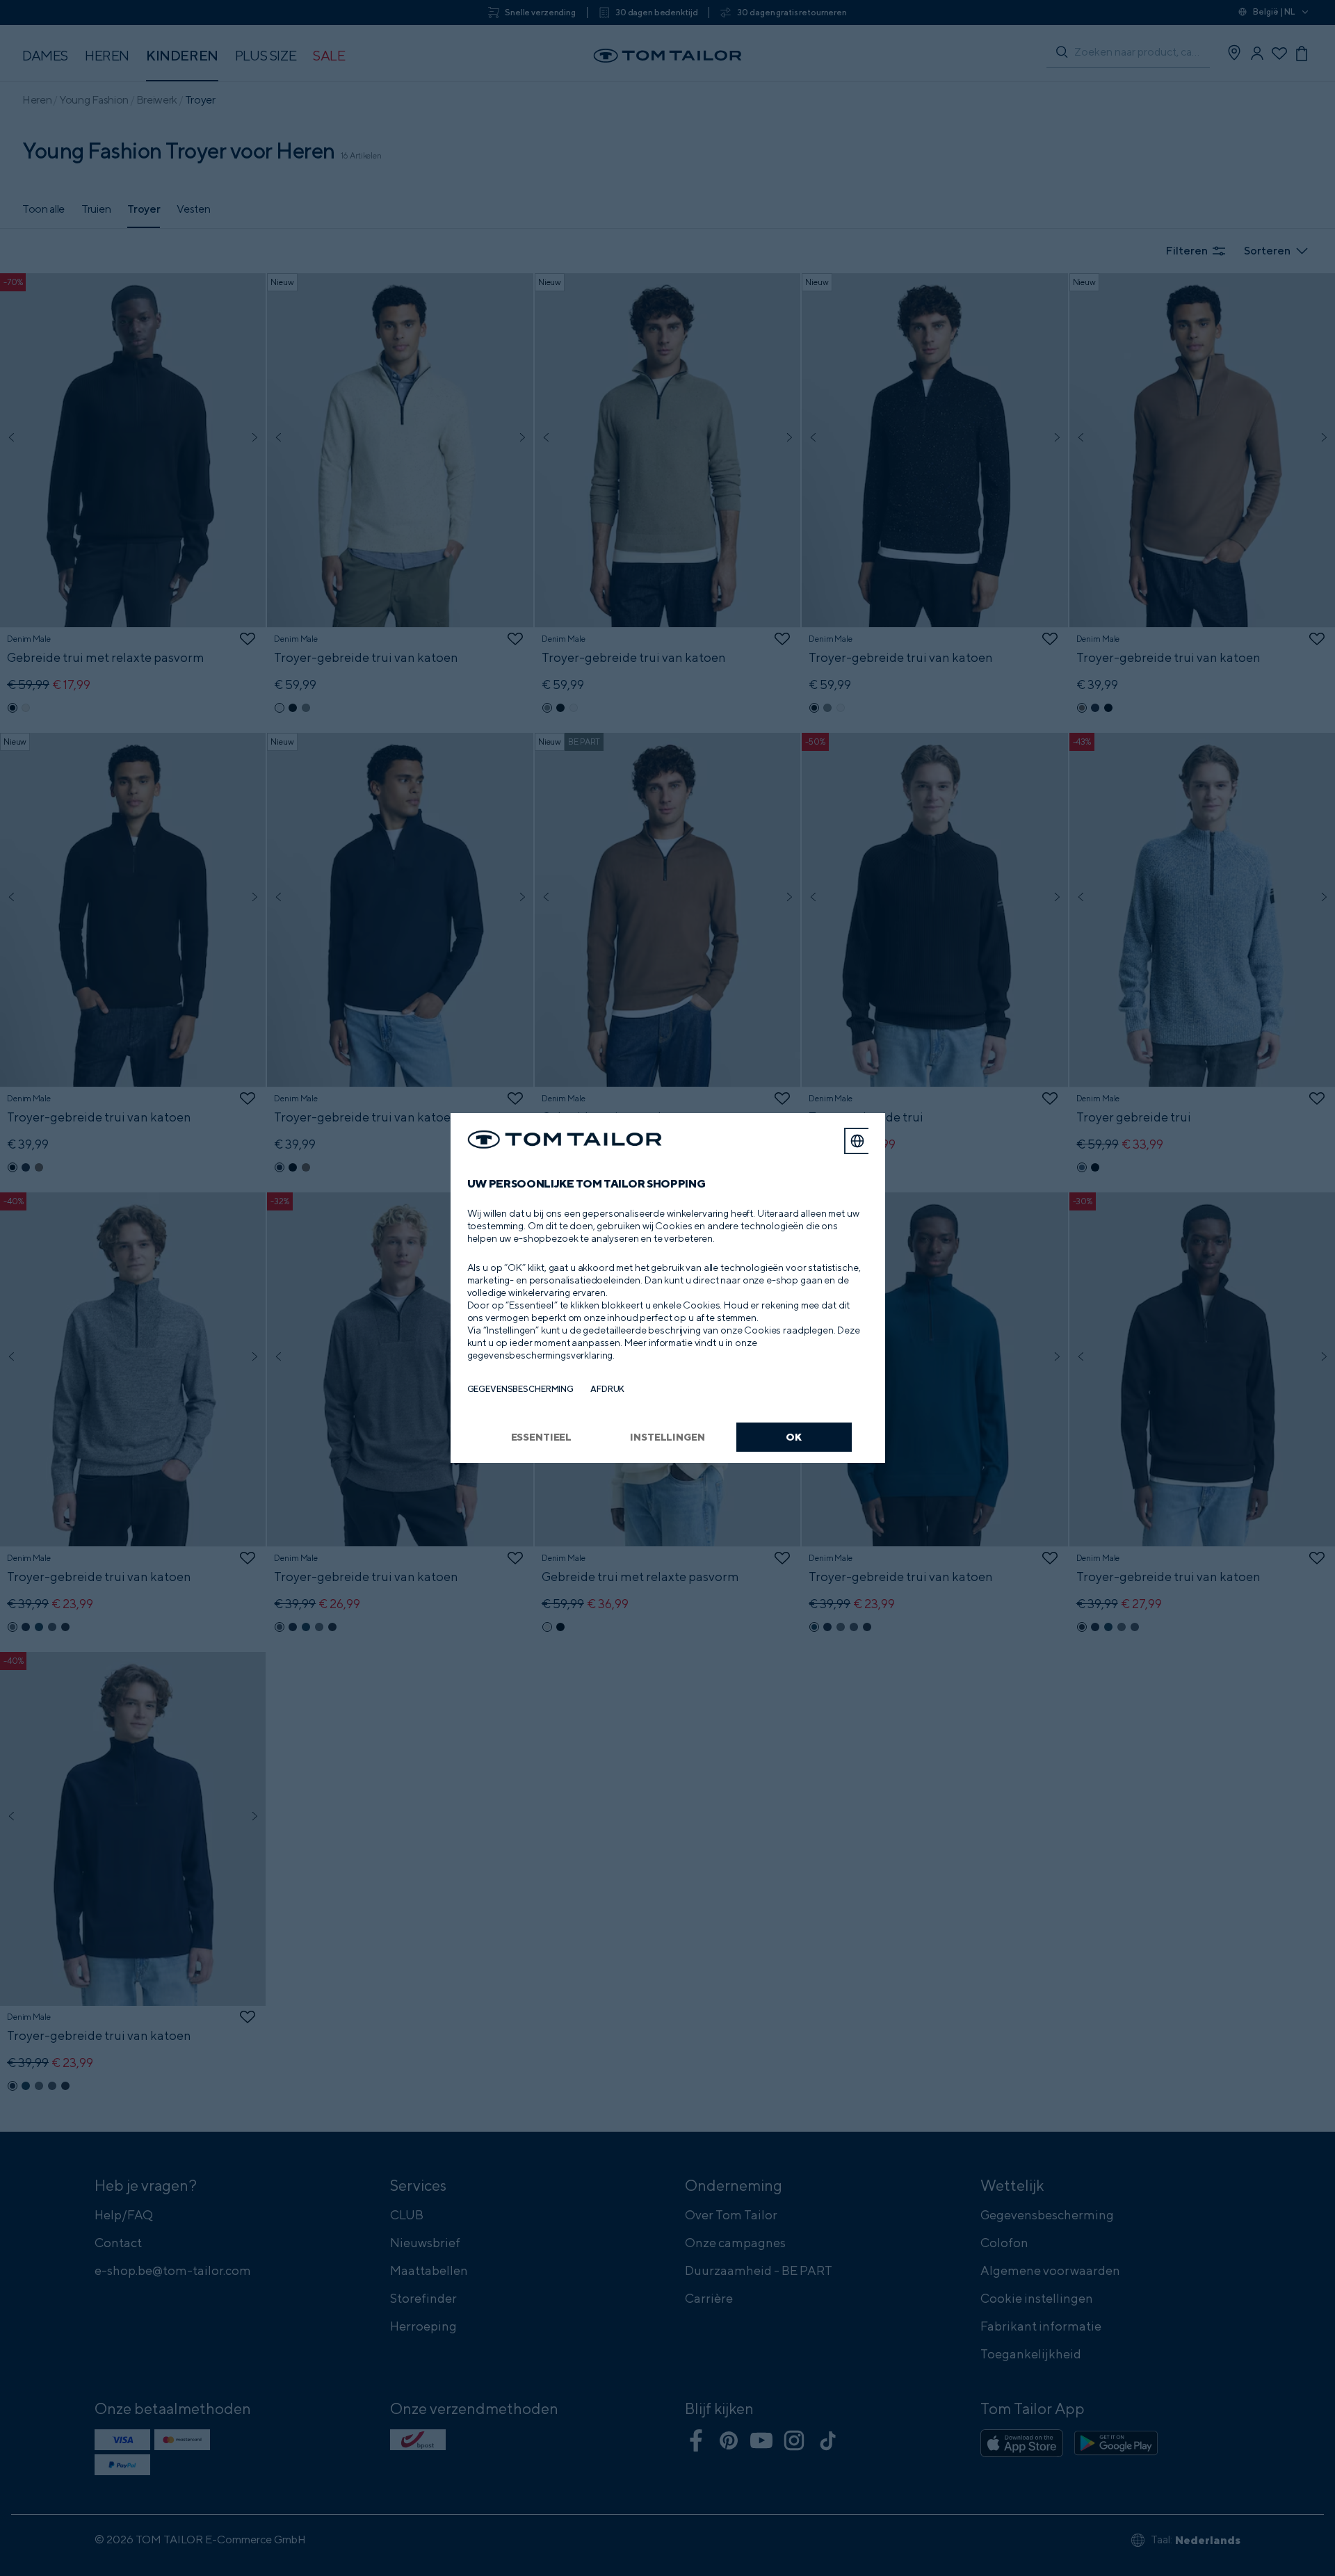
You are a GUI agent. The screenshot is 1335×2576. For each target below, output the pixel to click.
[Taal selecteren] (857, 1141)
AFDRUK (607, 1389)
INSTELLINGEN (667, 1437)
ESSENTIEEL (542, 1437)
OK (794, 1437)
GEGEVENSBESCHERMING (521, 1389)
